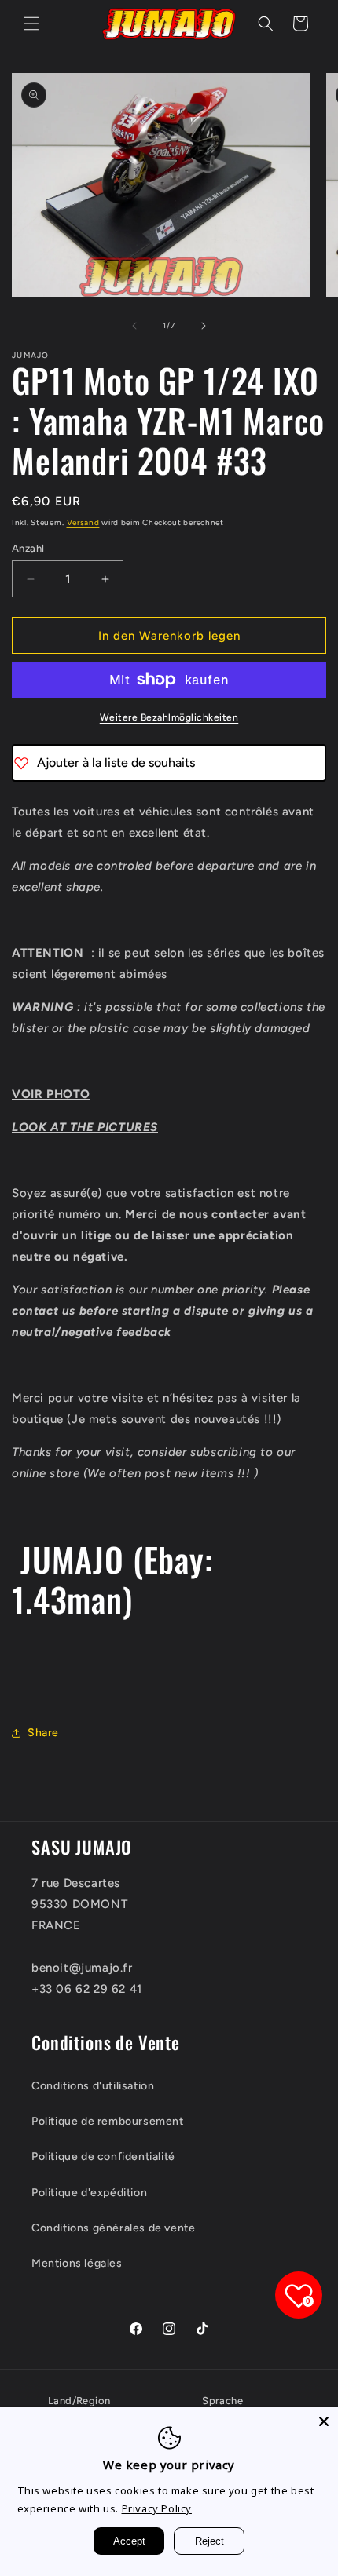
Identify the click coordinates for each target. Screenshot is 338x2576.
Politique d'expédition (89, 2193)
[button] (31, 24)
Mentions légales (77, 2263)
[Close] (324, 2421)
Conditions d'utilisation (93, 2086)
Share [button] (43, 1733)
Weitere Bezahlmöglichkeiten (169, 717)
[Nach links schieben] (134, 326)
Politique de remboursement (108, 2121)
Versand (83, 522)
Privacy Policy (157, 2508)
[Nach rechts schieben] (204, 326)
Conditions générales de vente (113, 2228)
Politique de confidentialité (103, 2156)
